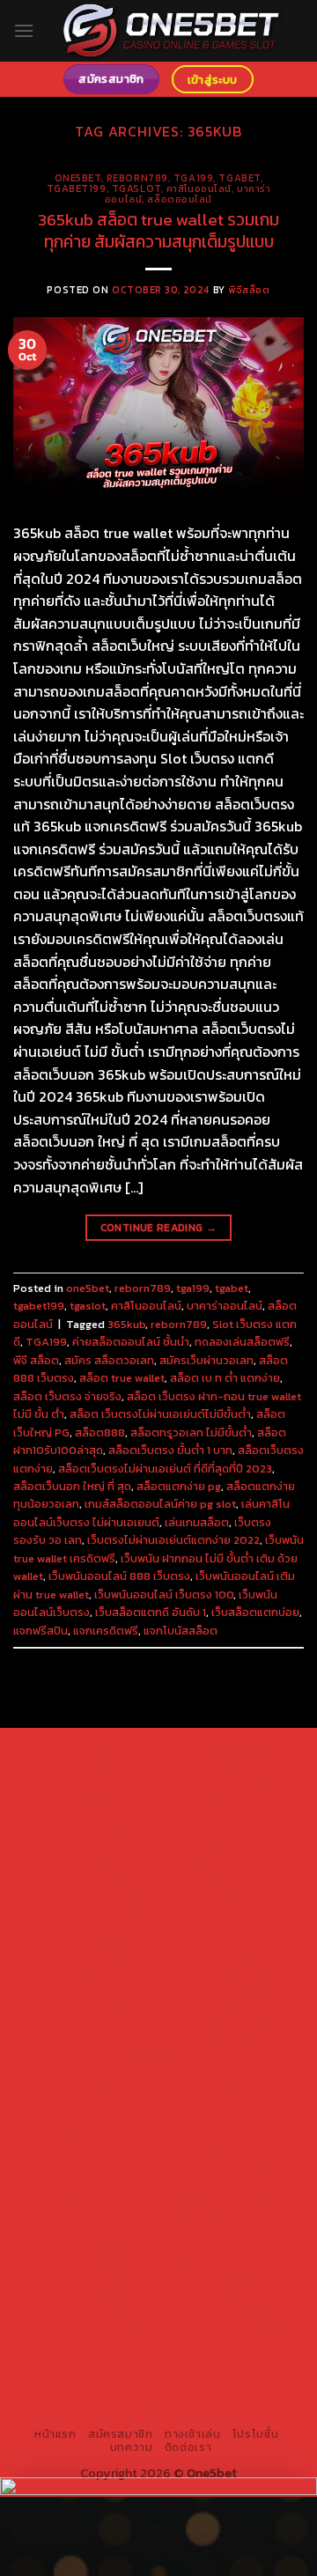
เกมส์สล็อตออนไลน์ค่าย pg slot (160, 1504)
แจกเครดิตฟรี (106, 1631)
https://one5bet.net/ (220, 2017)
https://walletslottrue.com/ (114, 2342)
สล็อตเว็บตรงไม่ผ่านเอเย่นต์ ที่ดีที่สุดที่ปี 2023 (165, 1469)
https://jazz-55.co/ (217, 2159)
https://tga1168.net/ (217, 1936)
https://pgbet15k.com (210, 1855)
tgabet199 (77, 188)
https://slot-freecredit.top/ (198, 2392)
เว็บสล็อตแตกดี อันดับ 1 (151, 1612)
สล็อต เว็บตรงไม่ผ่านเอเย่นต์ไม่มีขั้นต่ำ (160, 1414)
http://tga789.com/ (100, 1936)
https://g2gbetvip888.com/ (213, 2199)
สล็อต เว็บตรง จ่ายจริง (67, 1396)
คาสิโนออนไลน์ (199, 188)
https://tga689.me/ (90, 2301)
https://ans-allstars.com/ (100, 1997)
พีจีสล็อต (249, 290)
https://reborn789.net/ (120, 2057)
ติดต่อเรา (188, 2447)
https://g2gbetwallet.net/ (125, 2240)
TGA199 (46, 1342)
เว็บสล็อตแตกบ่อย (255, 1612)
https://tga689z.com (102, 1753)
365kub (126, 1324)
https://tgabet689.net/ (95, 2321)
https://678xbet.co (221, 1976)
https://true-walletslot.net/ (200, 2362)
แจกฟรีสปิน (41, 1631)
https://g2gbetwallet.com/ (158, 2219)
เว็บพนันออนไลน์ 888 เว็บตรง (119, 1576)
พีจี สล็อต (36, 1360)
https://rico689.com (219, 1773)
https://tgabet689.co (227, 2321)
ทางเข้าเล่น (193, 2434)
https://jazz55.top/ (101, 2159)
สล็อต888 (100, 1432)
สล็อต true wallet (122, 1378)
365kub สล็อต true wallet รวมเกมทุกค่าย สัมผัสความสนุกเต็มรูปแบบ (158, 231)
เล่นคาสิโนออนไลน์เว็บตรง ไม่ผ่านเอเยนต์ (151, 1513)
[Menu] (24, 30)
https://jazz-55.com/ (99, 2179)
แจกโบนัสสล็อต (181, 1631)
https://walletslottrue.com (215, 2098)
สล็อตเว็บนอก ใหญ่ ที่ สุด (72, 1486)
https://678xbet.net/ (101, 1976)
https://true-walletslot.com (201, 2138)
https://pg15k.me (210, 1814)
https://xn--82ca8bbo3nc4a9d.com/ (176, 2251)
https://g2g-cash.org (99, 1794)
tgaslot (136, 188)
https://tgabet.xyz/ (221, 1915)
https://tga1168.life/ (218, 1956)
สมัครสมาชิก (121, 2434)
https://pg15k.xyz (109, 1834)
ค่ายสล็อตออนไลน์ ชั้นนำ (131, 1342)
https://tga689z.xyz (98, 1773)
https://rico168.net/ (234, 1997)
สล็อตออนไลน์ (180, 199)
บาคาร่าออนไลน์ (225, 1306)
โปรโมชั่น (255, 2434)
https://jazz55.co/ (77, 2199)
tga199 (193, 178)
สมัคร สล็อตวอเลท (109, 1360)
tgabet (239, 178)
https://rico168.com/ (96, 2017)
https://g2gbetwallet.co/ (100, 2281)
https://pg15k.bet (108, 1814)
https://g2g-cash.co (221, 1794)
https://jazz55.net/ (79, 2098)
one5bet (78, 178)
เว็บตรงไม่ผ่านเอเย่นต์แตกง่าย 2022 (173, 1540)
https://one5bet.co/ (99, 2037)
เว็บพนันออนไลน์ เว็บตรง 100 (164, 1594)
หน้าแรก (55, 2434)
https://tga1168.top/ (101, 1956)
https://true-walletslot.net (120, 2118)
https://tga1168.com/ (101, 1915)
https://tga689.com (232, 2281)
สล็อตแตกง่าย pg (179, 1486)
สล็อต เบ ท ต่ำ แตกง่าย (225, 1378)
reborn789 (137, 178)
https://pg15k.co (211, 1834)
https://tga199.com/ (219, 2037)
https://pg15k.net (94, 1855)
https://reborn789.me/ (200, 2078)
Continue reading (159, 1228)
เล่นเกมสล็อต (197, 1522)
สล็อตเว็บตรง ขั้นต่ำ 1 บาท (170, 1450)
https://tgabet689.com (217, 2301)
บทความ (132, 2447)
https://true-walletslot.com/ (121, 2382)
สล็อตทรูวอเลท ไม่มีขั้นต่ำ (191, 1432)
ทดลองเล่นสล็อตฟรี (242, 1342)
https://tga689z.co (221, 1753)
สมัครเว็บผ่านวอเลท (206, 1360)
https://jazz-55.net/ (221, 2179)
